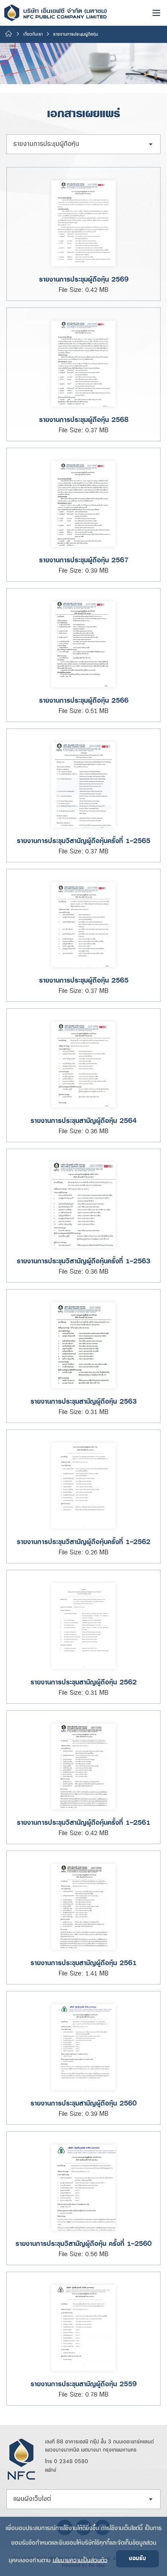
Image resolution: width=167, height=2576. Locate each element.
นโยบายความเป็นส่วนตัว (80, 2560)
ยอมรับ (137, 2559)
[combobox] (83, 144)
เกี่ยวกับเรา (33, 34)
